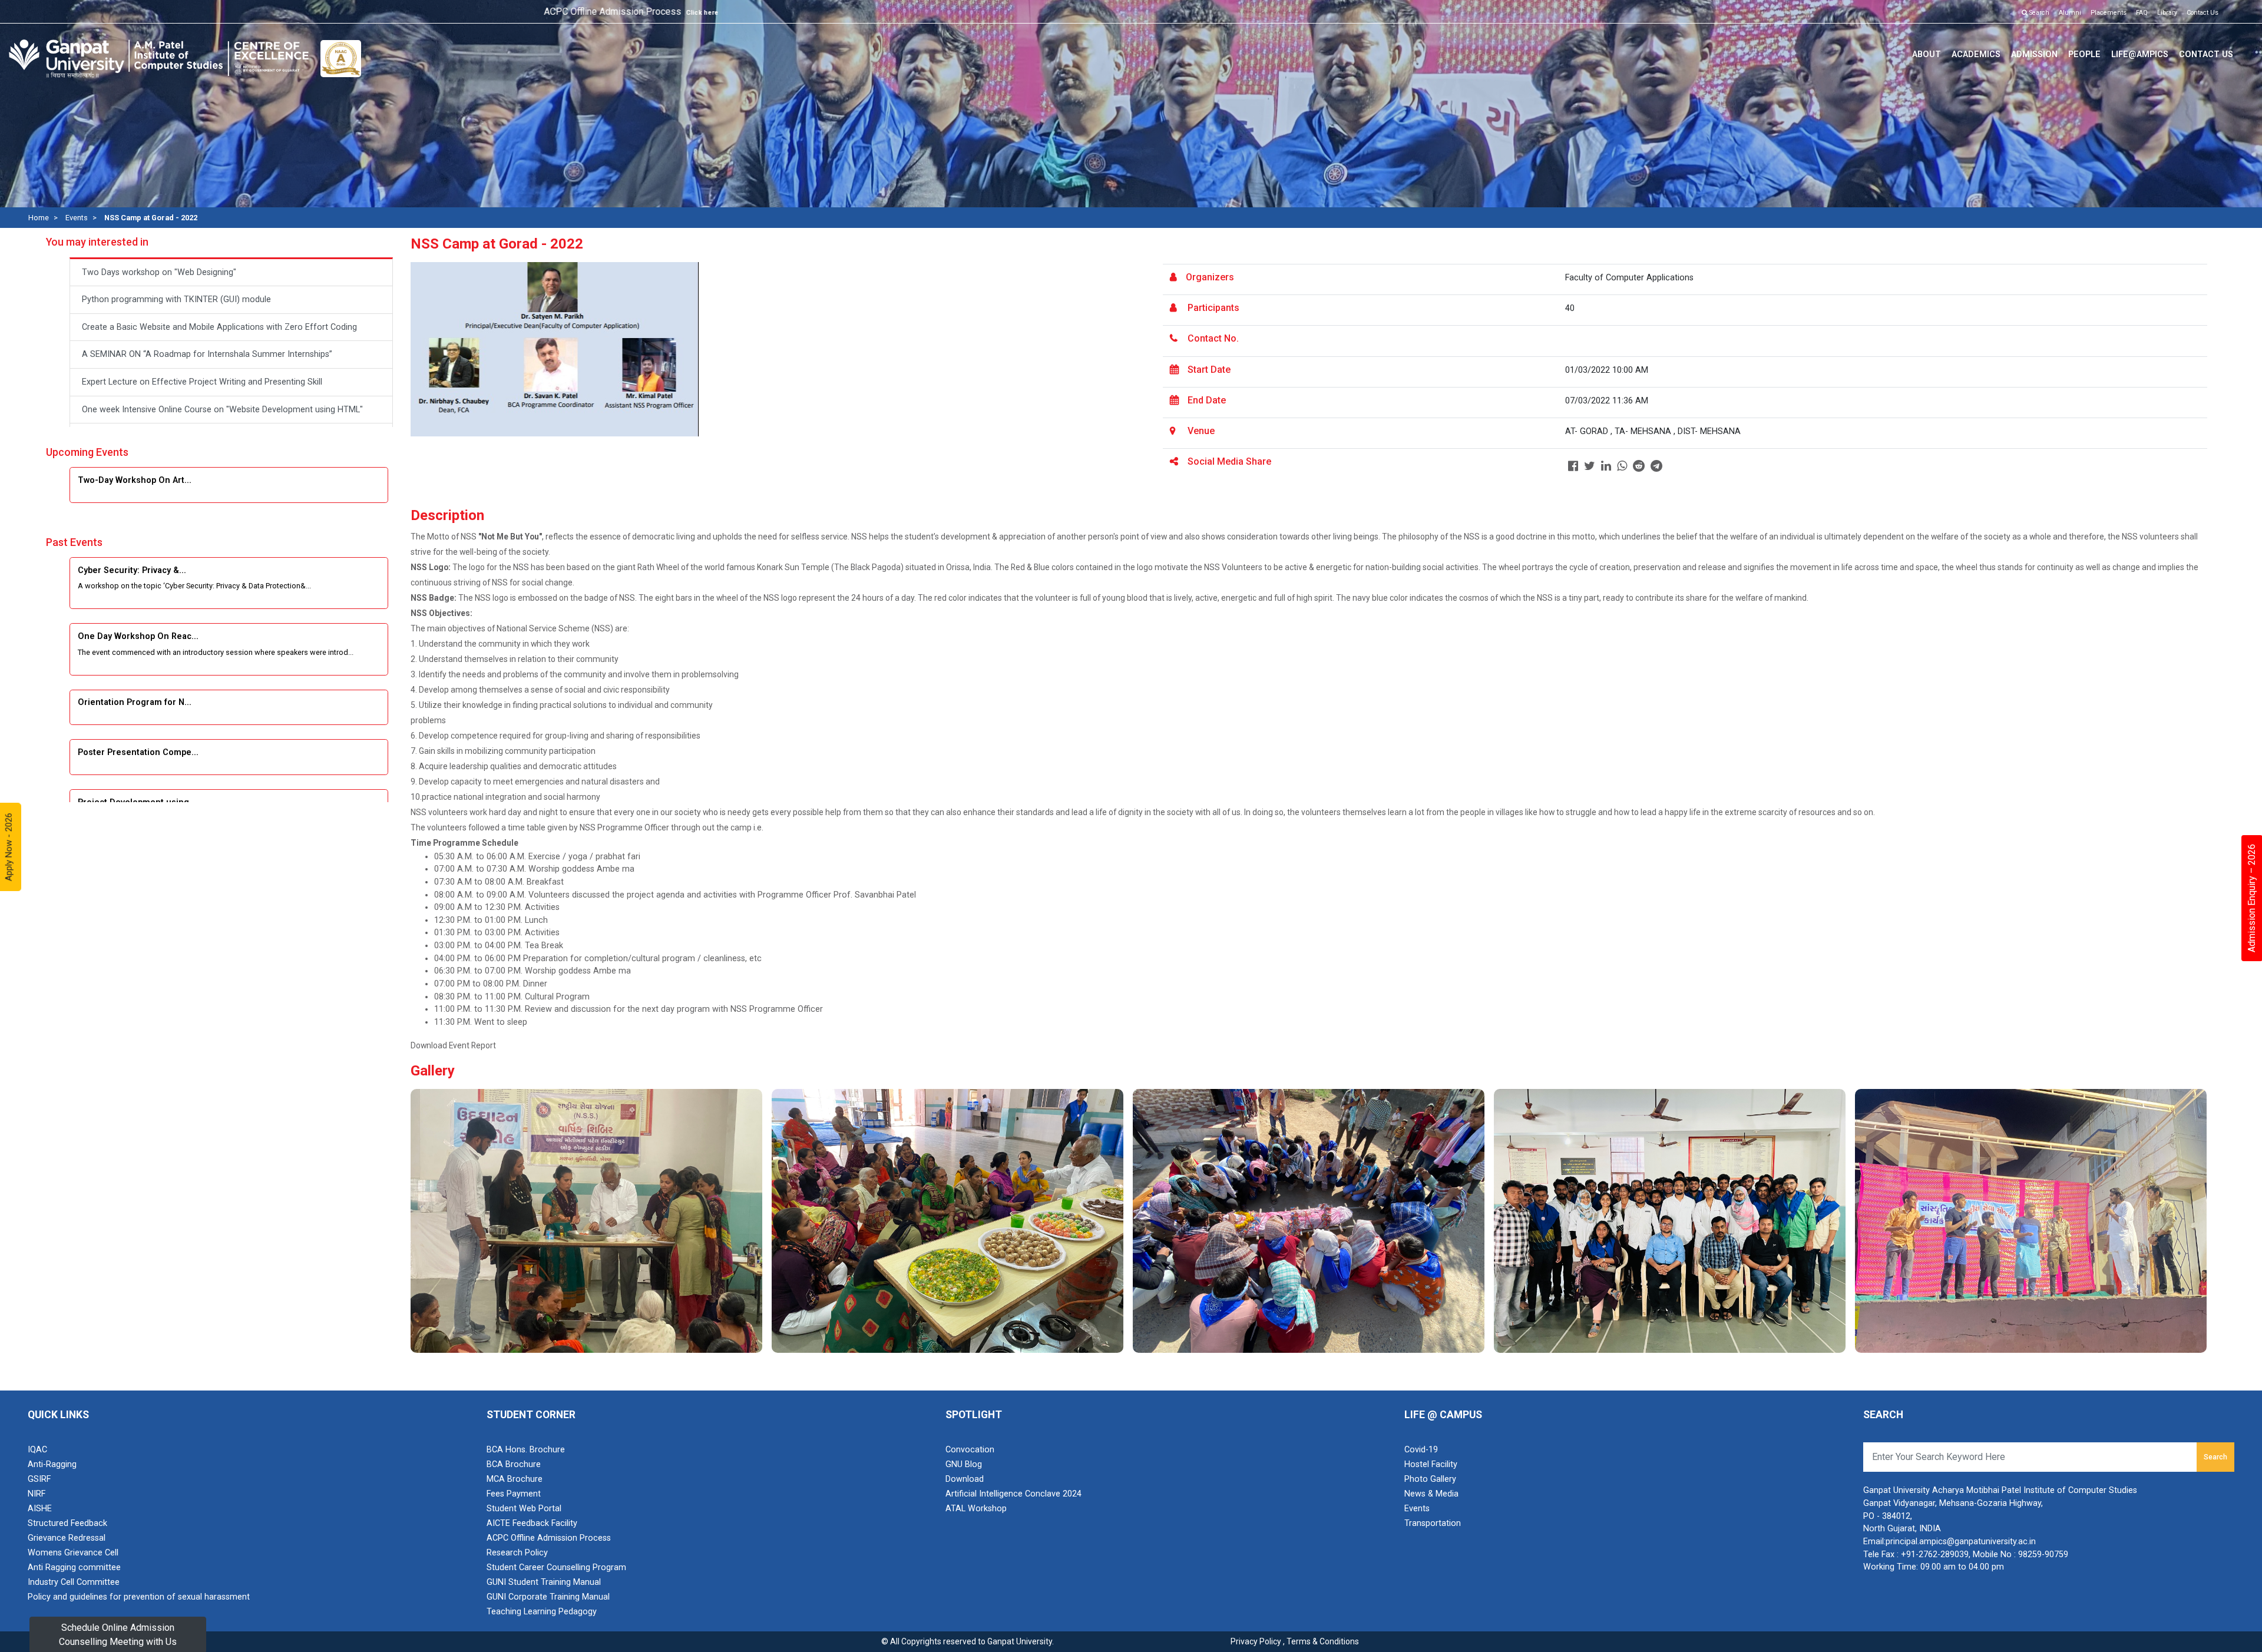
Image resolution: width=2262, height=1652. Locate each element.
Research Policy (517, 1553)
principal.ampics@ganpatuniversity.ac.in (1961, 1542)
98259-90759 (2043, 1555)
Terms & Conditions (1323, 1641)
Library (2167, 13)
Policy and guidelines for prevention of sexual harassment (139, 1597)
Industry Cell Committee (74, 1582)
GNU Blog (964, 1464)
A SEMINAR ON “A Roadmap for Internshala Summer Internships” (207, 354)
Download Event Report (453, 1045)
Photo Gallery (1430, 1479)
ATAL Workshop (976, 1509)
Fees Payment (514, 1494)
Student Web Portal (524, 1509)
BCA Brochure (514, 1464)
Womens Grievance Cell (73, 1553)
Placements (2109, 13)
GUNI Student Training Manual (544, 1582)
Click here (525, 13)
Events (77, 218)
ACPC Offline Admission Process (549, 1538)
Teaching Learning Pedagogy (542, 1612)
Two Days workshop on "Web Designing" (159, 272)
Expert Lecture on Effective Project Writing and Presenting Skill (202, 382)
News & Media (1431, 1494)
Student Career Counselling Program (556, 1567)
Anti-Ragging (52, 1464)
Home (39, 218)
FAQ (2142, 13)
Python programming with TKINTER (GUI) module (176, 299)
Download (965, 1479)
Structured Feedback (67, 1523)
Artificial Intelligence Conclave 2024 (1013, 1494)
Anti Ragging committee (74, 1567)
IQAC (37, 1450)
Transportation (1433, 1523)
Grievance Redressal (67, 1538)
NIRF (37, 1494)
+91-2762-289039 (1935, 1555)
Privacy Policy (1256, 1641)
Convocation (970, 1450)
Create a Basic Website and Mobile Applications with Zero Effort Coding (219, 327)
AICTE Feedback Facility (532, 1523)
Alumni (2070, 13)
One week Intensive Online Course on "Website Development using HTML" (222, 410)
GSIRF (39, 1479)
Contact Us (2203, 13)
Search (2038, 13)
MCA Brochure (515, 1479)
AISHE (40, 1509)
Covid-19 (1421, 1450)
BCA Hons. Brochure (526, 1450)
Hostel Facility (1431, 1464)
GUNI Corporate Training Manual (548, 1597)
